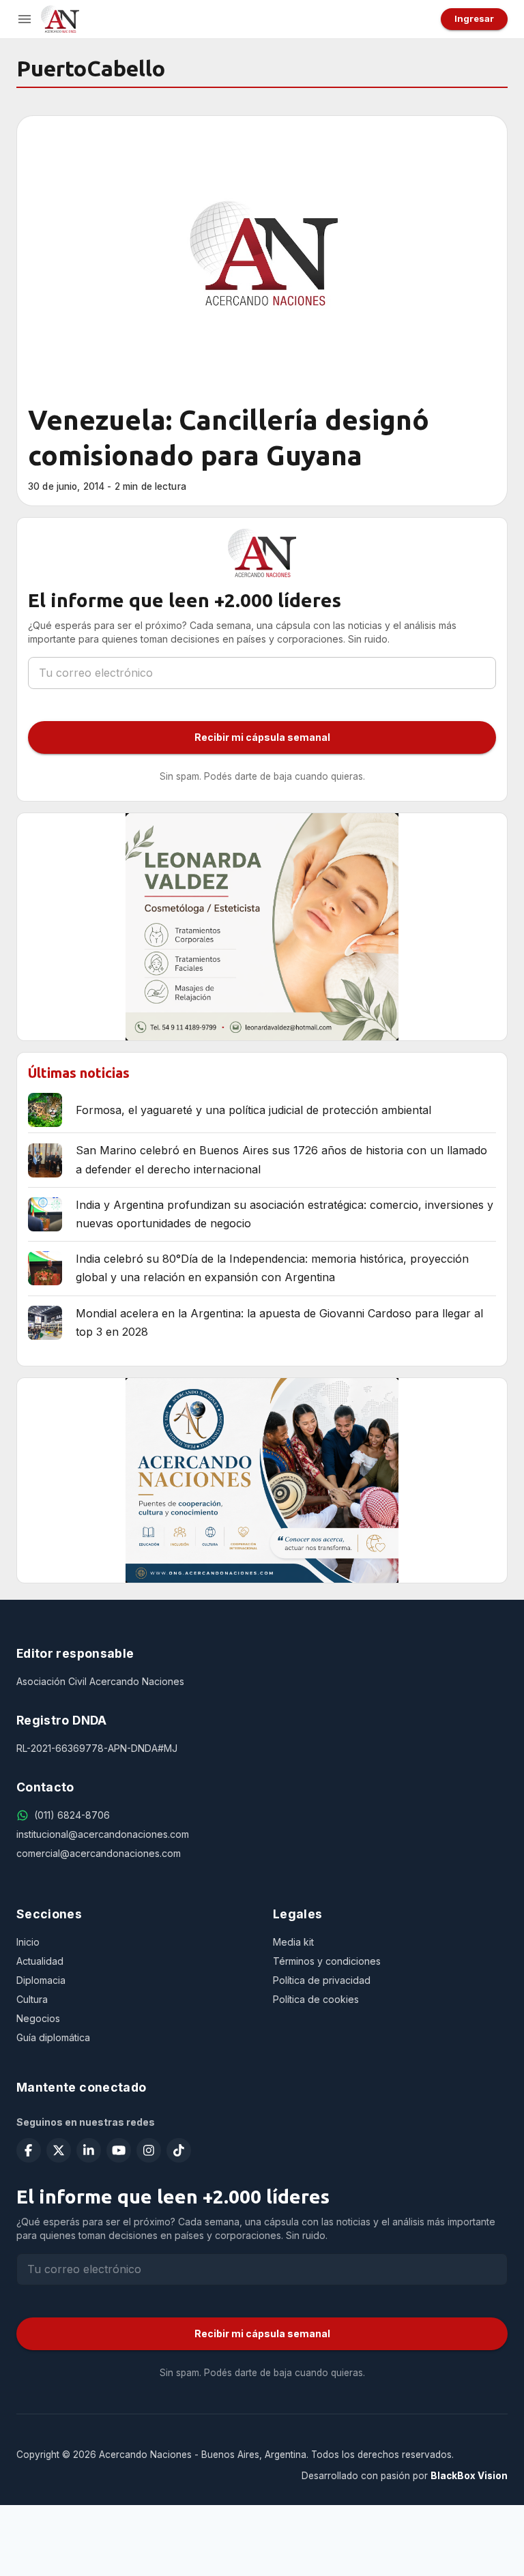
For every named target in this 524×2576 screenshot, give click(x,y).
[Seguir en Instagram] (149, 2150)
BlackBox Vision (469, 2476)
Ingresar (474, 18)
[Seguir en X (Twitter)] (59, 2150)
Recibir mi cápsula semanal (262, 737)
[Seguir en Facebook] (29, 2150)
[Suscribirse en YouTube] (119, 2150)
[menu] (25, 19)
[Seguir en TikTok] (179, 2150)
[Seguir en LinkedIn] (89, 2150)
